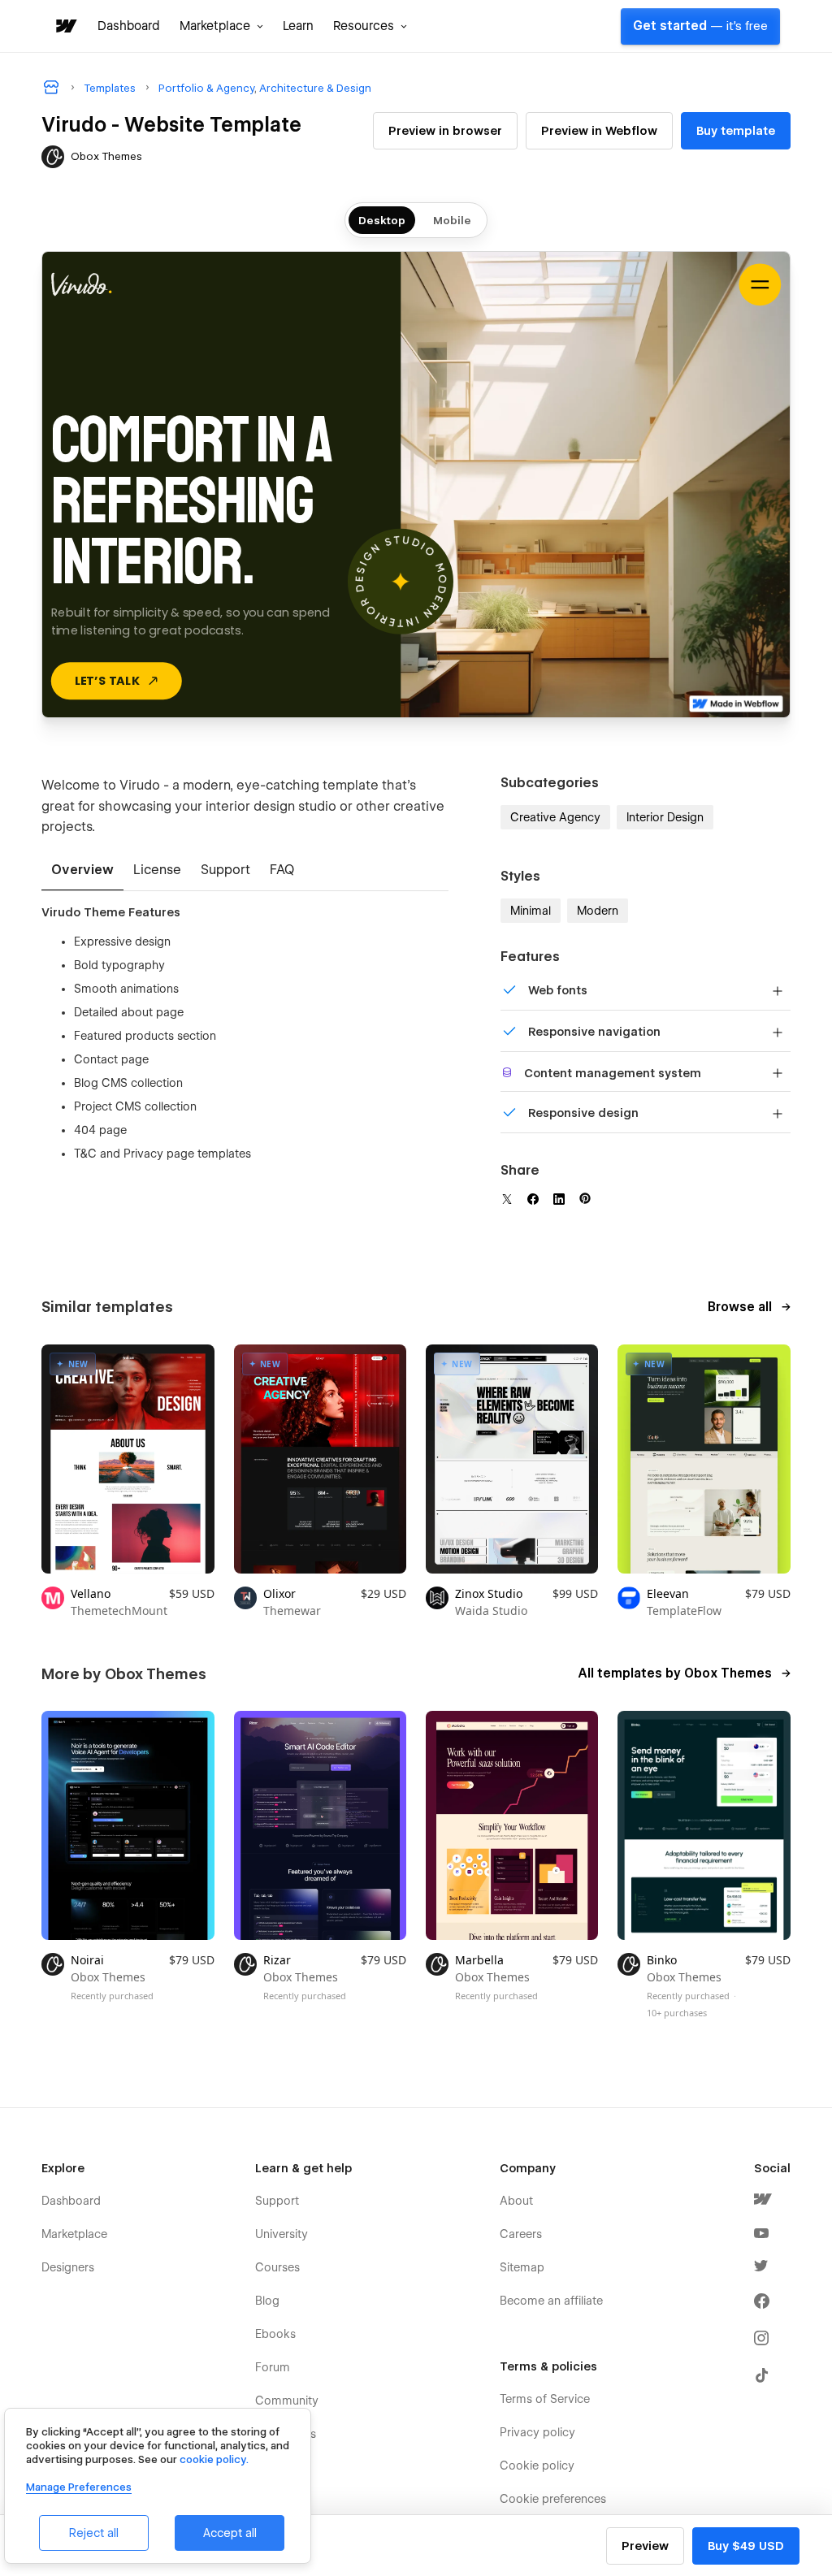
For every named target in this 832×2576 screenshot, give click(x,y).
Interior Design (665, 817)
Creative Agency (555, 817)
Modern (598, 911)
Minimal (531, 911)
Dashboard (129, 26)
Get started (700, 26)
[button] (221, 26)
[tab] (82, 871)
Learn (298, 26)
